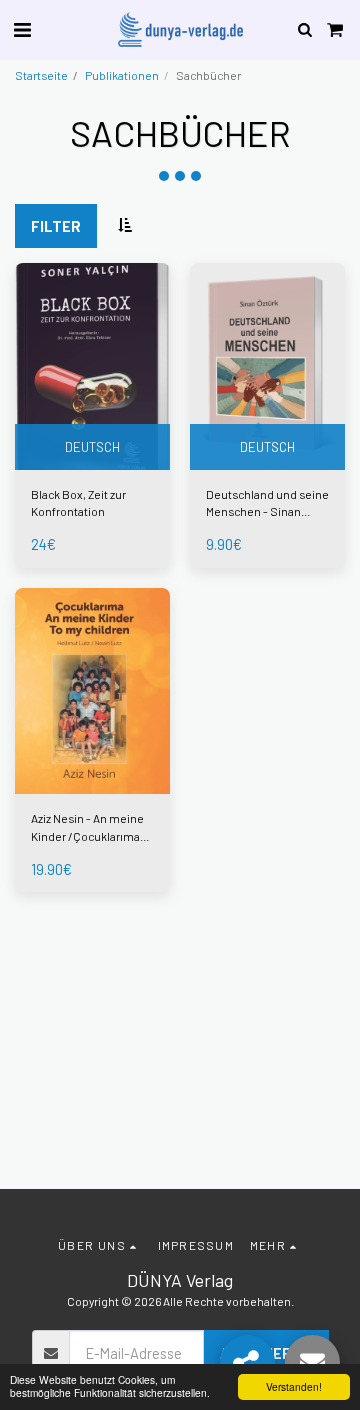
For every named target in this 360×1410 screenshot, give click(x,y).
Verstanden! (294, 1386)
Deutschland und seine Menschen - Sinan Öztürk (267, 504)
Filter (56, 226)
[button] (22, 29)
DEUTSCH (92, 447)
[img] (92, 366)
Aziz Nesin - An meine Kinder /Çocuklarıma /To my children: (87, 828)
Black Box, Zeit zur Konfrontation (78, 503)
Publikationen (122, 75)
